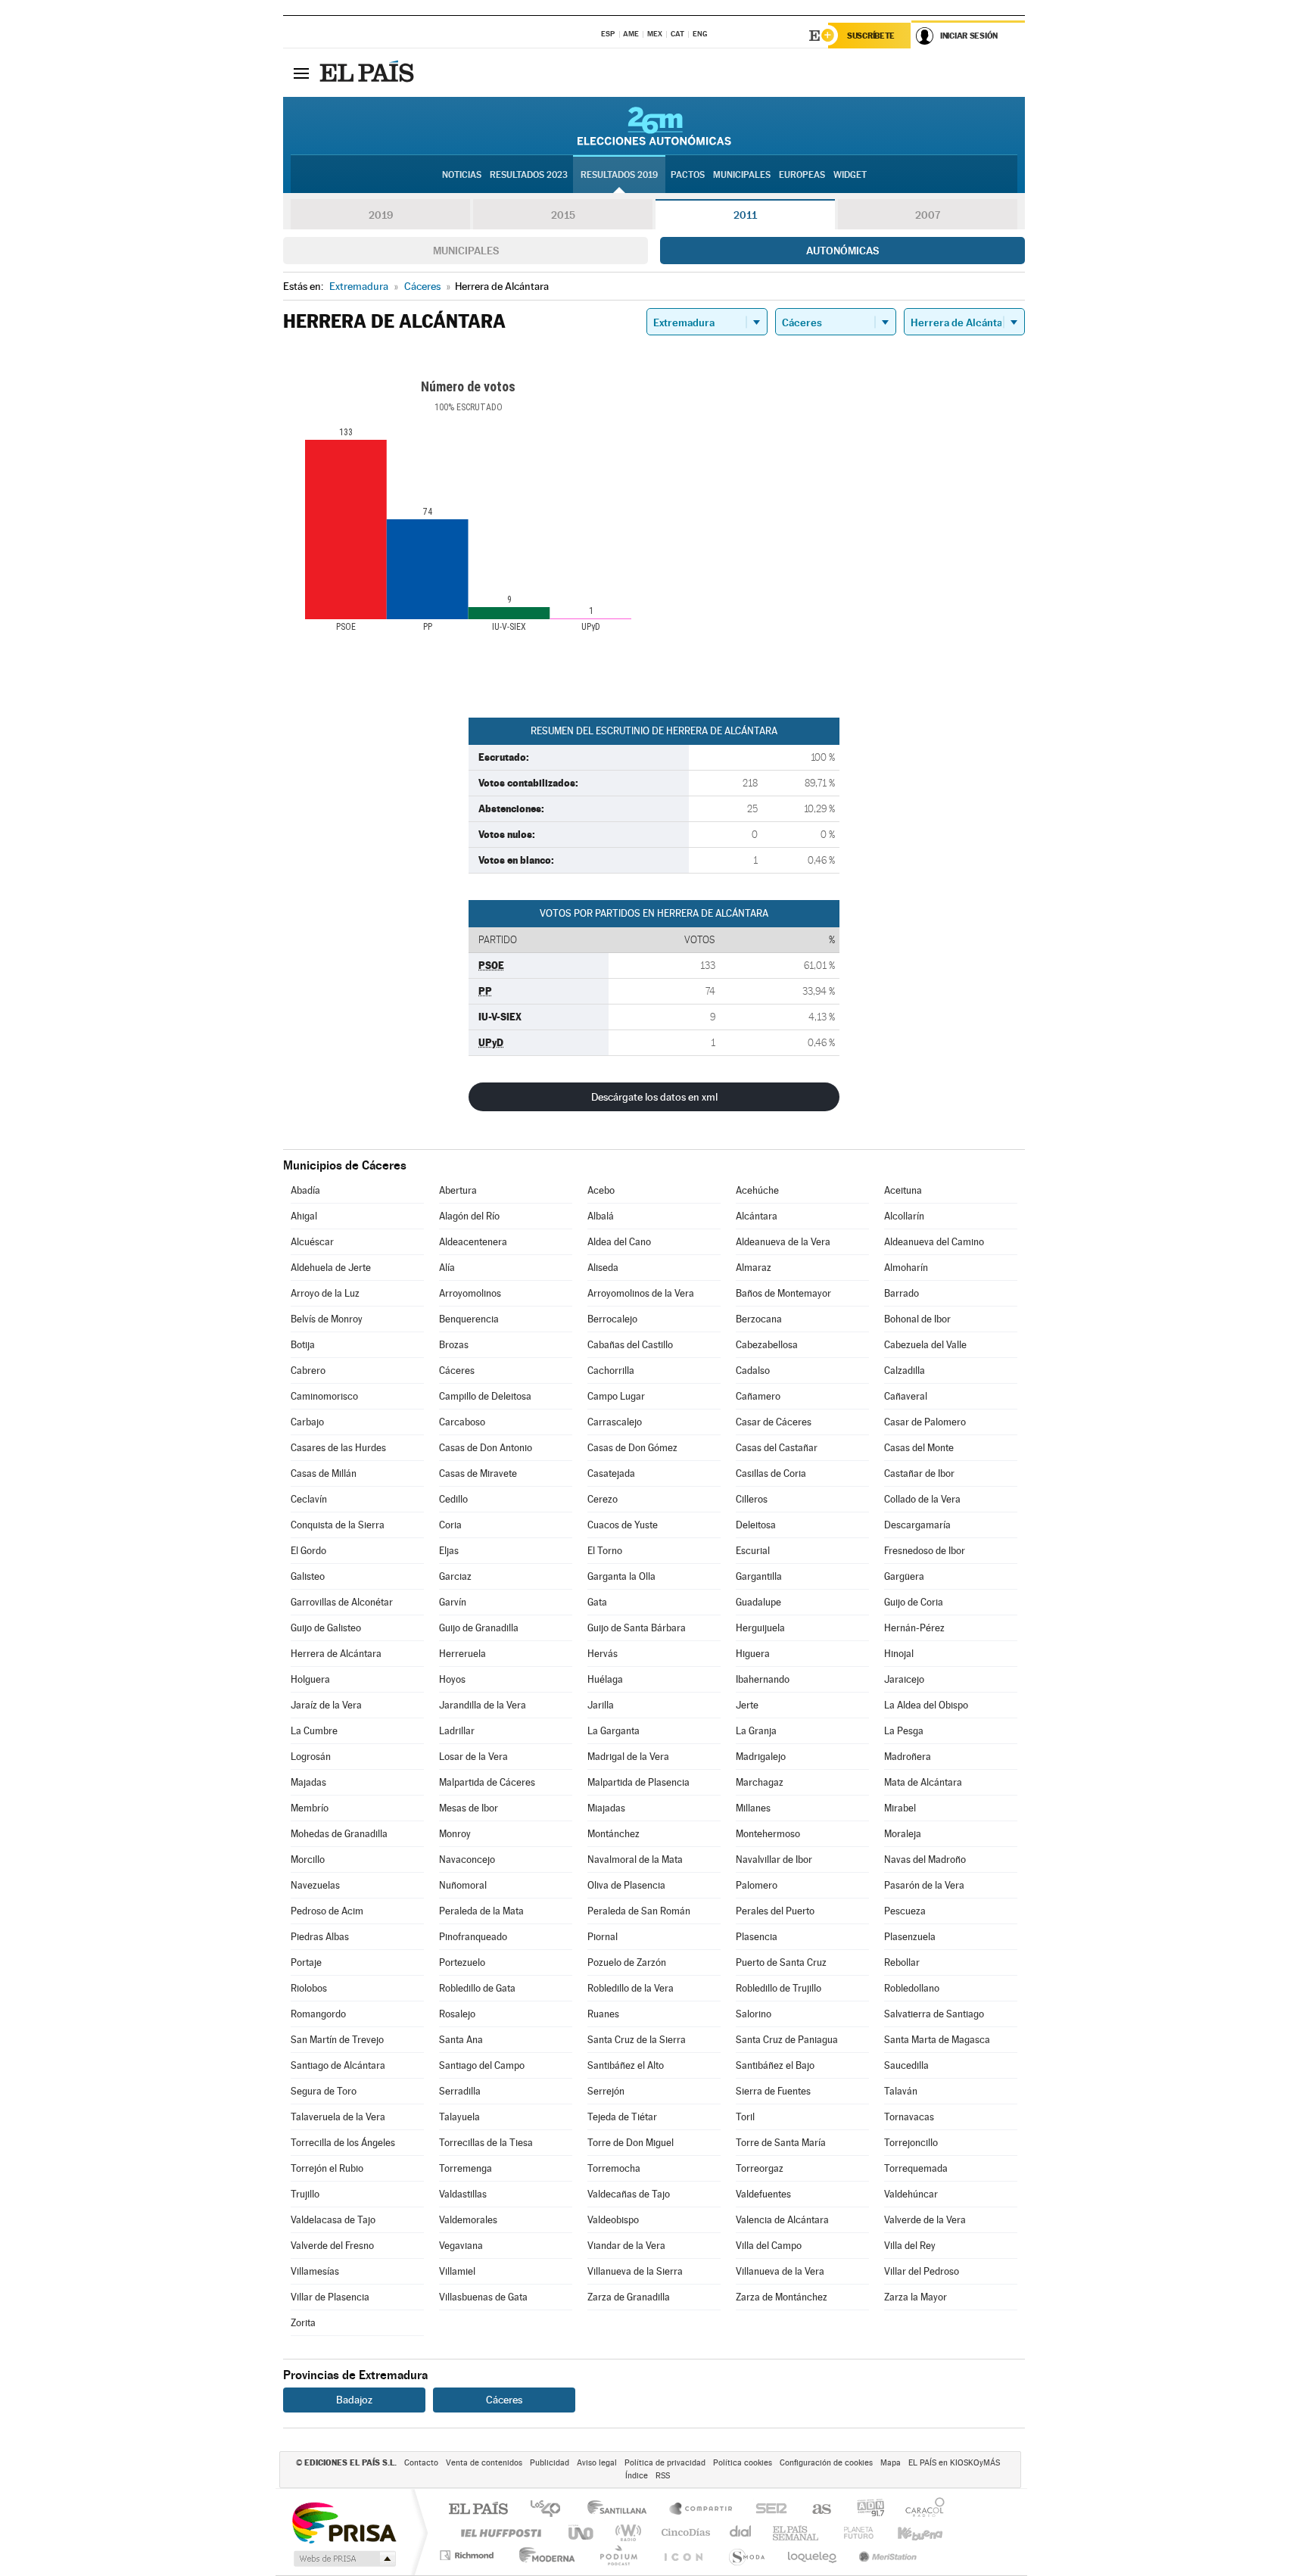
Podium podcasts (618, 2555)
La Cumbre (314, 1731)
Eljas (449, 1551)
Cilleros (752, 1499)
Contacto (421, 2463)
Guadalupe (758, 1602)
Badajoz (354, 2400)
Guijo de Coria (914, 1602)
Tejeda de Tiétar (622, 2117)
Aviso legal (597, 2463)
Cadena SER (767, 2510)
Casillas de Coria (771, 1473)
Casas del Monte (919, 1448)
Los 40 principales (551, 2510)
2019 (381, 215)
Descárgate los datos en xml (654, 1097)
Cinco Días (684, 2532)
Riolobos (309, 1988)
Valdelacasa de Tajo (333, 2220)
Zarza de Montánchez (782, 2297)
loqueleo (813, 2555)
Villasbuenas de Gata (483, 2297)
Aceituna (903, 1190)
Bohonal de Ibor (917, 1319)
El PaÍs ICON (683, 2555)
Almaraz (754, 1268)
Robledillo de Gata (477, 1988)
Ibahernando (763, 1679)
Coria (450, 1525)
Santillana (621, 2510)
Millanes (753, 1808)
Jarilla (601, 1705)
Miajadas (606, 1808)
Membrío (310, 1808)
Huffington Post (498, 2532)
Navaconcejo (467, 1860)
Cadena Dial (741, 2532)
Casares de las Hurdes (338, 1448)
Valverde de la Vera (925, 2220)
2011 (745, 215)
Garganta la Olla (621, 1576)
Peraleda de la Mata (481, 1911)
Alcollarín (904, 1216)
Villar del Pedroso (922, 2271)
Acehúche (757, 1190)
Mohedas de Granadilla (339, 1834)
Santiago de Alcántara (338, 2065)
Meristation (886, 2555)
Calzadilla (905, 1371)
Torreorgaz (760, 2168)
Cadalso (753, 1371)
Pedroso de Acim (327, 1911)
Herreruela (462, 1654)
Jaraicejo (904, 1679)
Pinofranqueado (473, 1937)
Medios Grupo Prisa (343, 2559)
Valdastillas (463, 2194)
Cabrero (308, 1371)
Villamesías (315, 2271)
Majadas (308, 1782)
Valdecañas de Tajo (629, 2194)
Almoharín (906, 1268)
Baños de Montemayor (783, 1293)
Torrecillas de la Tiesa (486, 2143)
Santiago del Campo (482, 2065)
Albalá (601, 1216)
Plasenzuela (910, 1937)
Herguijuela (760, 1628)
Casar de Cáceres (774, 1422)
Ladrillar (457, 1731)
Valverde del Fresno (332, 2246)
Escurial (753, 1551)
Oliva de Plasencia (626, 1885)
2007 (928, 215)
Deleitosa (756, 1525)
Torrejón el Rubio (327, 2168)
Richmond (469, 2555)
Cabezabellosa (767, 1345)
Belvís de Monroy (327, 1319)
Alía (447, 1268)
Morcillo (308, 1860)
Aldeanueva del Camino (934, 1242)
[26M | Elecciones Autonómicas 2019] (654, 126)
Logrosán (311, 1757)
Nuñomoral (463, 1885)
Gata (597, 1602)
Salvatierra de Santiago (934, 2014)
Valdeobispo (613, 2220)
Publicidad (550, 2463)
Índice (637, 2476)
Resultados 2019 (619, 175)
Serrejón (606, 2091)
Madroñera (908, 1757)
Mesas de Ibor (469, 1808)
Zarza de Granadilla (629, 2297)
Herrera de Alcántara (336, 1654)
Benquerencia (469, 1319)
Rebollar (902, 1962)
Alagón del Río (469, 1216)
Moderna (543, 2555)
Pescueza (905, 1911)
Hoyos (452, 1679)
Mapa (891, 2463)
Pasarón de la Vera (924, 1885)
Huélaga (605, 1679)
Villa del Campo (769, 2246)
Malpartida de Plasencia (638, 1782)
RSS (663, 2476)
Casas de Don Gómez (632, 1448)
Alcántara (757, 1216)
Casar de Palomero (925, 1422)
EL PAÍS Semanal (797, 2532)
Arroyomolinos (470, 1293)
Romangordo (318, 2014)
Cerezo (603, 1499)
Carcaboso (462, 1422)
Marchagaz (760, 1782)
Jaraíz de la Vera (326, 1705)
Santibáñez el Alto (626, 2065)
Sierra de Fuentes (773, 2091)
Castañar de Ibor (919, 1473)
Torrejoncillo (911, 2143)
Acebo (601, 1190)
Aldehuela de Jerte (331, 1268)
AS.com (815, 2510)
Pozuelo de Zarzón (627, 1962)
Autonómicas (842, 251)
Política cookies (743, 2463)
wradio (626, 2532)
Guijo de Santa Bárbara (637, 1628)
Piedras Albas (320, 1937)
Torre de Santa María (781, 2143)
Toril (745, 2117)
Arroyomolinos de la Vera (641, 1293)
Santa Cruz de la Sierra (637, 2040)
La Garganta (614, 1731)
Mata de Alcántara (923, 1782)
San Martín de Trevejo (337, 2040)
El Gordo (308, 1551)
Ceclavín (309, 1499)
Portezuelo (462, 1962)
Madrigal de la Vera (628, 1757)
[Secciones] (301, 73)
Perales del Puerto (775, 1911)
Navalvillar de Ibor (774, 1860)
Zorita (303, 2323)
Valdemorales (468, 2220)
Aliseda (603, 1268)
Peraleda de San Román (639, 1911)
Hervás (603, 1654)
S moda (746, 2555)
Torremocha (614, 2168)
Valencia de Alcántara (782, 2220)
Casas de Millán (324, 1473)
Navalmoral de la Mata (635, 1860)
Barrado (902, 1293)
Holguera (310, 1679)
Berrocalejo (612, 1319)
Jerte (747, 1705)
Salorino (754, 2014)
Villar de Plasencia (330, 2297)
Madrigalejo (761, 1757)
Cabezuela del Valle (925, 1345)
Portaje (306, 1962)
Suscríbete (871, 36)
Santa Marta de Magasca (937, 2040)
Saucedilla (906, 2065)
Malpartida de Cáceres (487, 1782)
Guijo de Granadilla (479, 1628)
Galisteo (308, 1576)
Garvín (453, 1602)
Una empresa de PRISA (344, 2522)
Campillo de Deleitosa (485, 1396)
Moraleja (903, 1834)
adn (865, 2510)
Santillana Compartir (702, 2510)
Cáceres (457, 1371)
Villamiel (457, 2271)
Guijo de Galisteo (326, 1628)
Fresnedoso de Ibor (925, 1551)
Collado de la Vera (922, 1499)
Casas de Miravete (478, 1473)
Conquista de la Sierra (338, 1525)
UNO (582, 2532)
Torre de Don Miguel (631, 2143)
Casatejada (611, 1473)
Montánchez (614, 1834)
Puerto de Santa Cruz (781, 1962)
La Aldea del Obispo (926, 1705)
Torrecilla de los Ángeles (343, 2143)
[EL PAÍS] (369, 73)
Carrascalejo (615, 1422)
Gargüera (904, 1576)
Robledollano (912, 1988)
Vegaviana (461, 2246)
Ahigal (304, 1216)
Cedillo (453, 1499)
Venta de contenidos (484, 2463)
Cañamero (758, 1396)
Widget (850, 175)
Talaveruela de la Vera (338, 2117)
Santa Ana (461, 2040)
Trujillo (305, 2194)
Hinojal (899, 1654)
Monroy (455, 1834)
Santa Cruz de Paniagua (787, 2040)
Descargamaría (917, 1525)
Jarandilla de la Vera (483, 1705)
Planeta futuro (852, 2532)
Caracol (920, 2510)
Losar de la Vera (473, 1757)
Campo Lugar (616, 1396)
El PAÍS (478, 2510)
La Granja (756, 1731)
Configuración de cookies (826, 2463)
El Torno (605, 1551)
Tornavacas (909, 2117)
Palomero (757, 1885)
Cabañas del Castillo (630, 1345)
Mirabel (900, 1808)
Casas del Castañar (777, 1448)
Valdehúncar (911, 2194)
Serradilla (460, 2091)
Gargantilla (759, 1576)
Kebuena (907, 2532)
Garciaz (455, 1576)
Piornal (603, 1937)
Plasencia (757, 1937)
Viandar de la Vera (626, 2246)
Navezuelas (315, 1885)
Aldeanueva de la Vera (783, 1242)
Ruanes (603, 2014)
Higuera (753, 1654)
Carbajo (307, 1422)
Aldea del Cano (619, 1242)
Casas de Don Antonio (486, 1448)
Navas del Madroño (925, 1860)
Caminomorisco (324, 1396)
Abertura (458, 1190)
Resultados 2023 (529, 175)
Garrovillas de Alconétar (342, 1602)
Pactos (688, 175)
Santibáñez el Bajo (775, 2065)
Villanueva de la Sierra (635, 2271)
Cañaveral (906, 1396)
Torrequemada (916, 2168)
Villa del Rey (910, 2246)
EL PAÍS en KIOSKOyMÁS (954, 2463)
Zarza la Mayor (916, 2297)
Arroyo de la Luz (325, 1293)
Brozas (454, 1345)
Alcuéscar (312, 1242)
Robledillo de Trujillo (779, 1988)
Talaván (901, 2091)
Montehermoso (768, 1834)
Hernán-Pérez (914, 1628)
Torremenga (466, 2168)
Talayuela (459, 2117)
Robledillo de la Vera (631, 1988)
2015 (563, 215)
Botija (303, 1345)
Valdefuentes (763, 2194)
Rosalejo (457, 2014)
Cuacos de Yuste (623, 1525)
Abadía (305, 1190)
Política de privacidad (665, 2463)
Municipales (466, 251)
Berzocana (759, 1319)
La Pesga (904, 1731)
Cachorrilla (611, 1371)
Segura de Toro (324, 2091)
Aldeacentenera (473, 1242)
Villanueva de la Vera (780, 2271)
